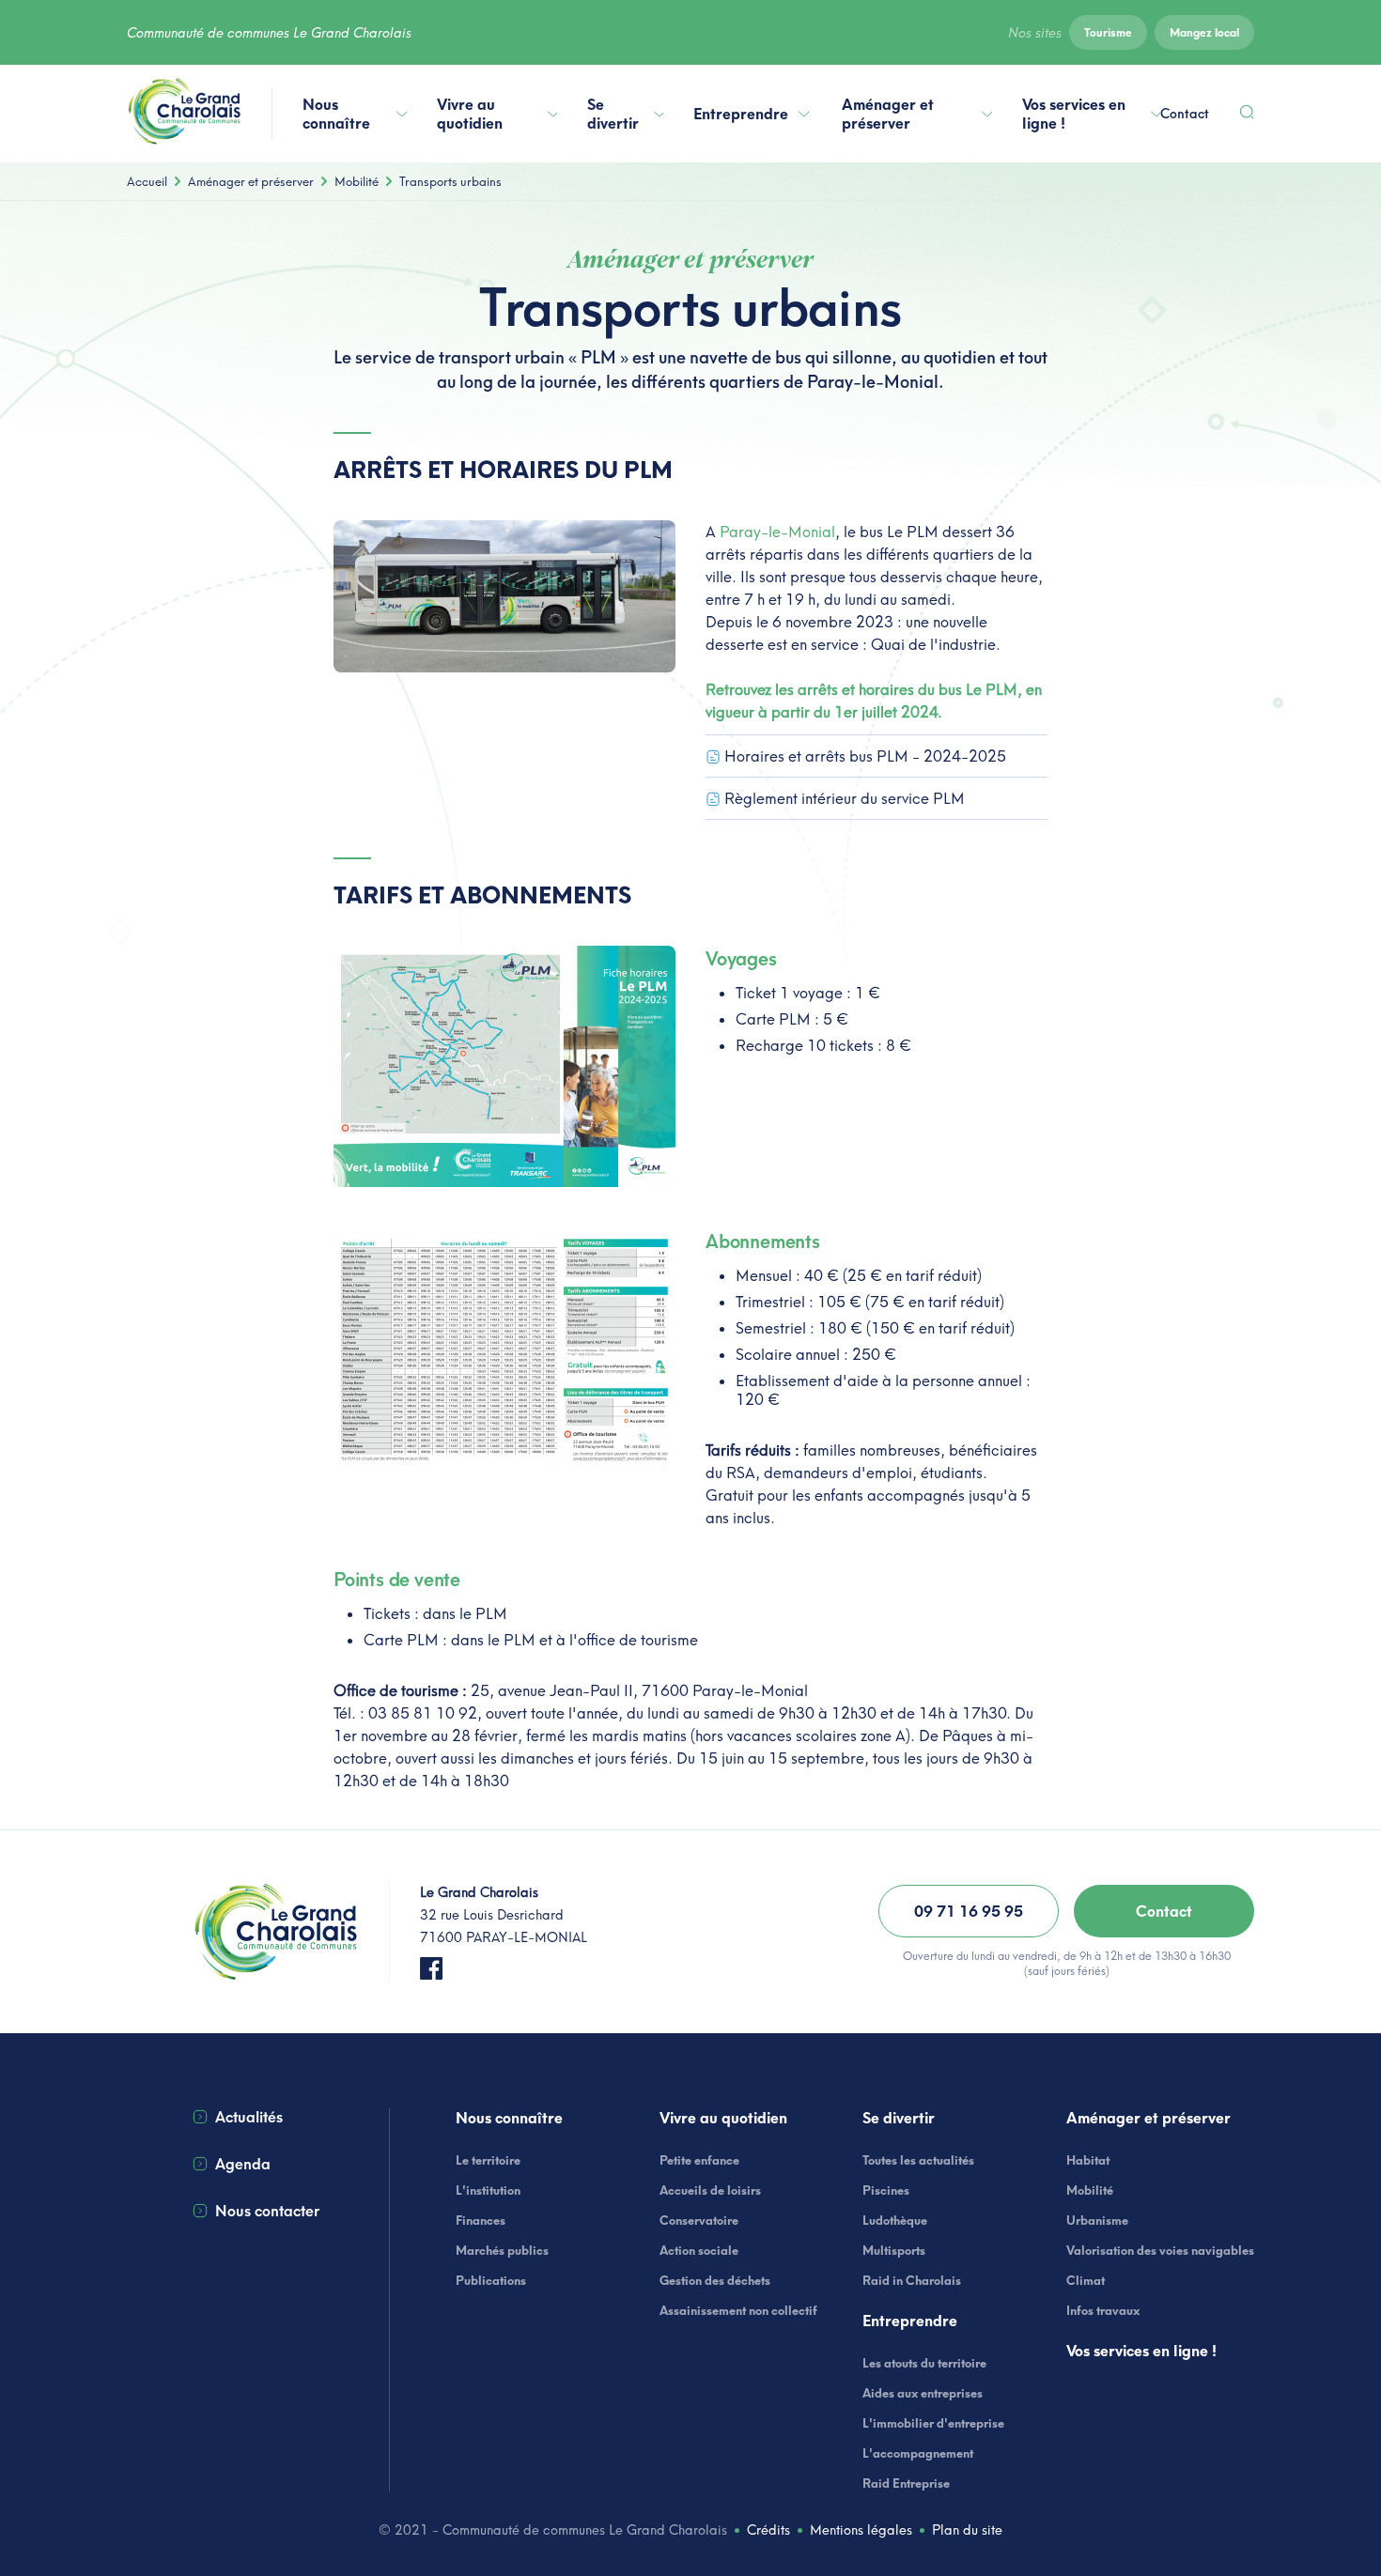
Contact (1185, 114)
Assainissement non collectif (738, 2310)
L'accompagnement (918, 2453)
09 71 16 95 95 (969, 1911)
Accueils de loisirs (710, 2190)
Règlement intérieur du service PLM (845, 798)
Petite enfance (699, 2160)
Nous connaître (336, 114)
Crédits (768, 2530)
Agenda (243, 2164)
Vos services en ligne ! (1074, 114)
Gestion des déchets (715, 2280)
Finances (481, 2220)
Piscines (886, 2190)
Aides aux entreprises (923, 2393)
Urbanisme (1097, 2220)
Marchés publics (502, 2250)
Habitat (1088, 2160)
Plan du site (967, 2530)
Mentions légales (861, 2530)
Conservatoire (699, 2220)
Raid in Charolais (912, 2280)
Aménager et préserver (888, 114)
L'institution (488, 2190)
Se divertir (613, 114)
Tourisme (1108, 32)
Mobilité (357, 181)
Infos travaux (1103, 2310)
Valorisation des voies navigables (1160, 2250)
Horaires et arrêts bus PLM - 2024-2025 (865, 756)
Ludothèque (895, 2220)
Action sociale (699, 2250)
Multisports (894, 2250)
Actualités (249, 2117)
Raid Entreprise (906, 2483)
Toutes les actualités (918, 2160)
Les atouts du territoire (924, 2363)
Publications (491, 2280)
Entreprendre (741, 114)
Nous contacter (267, 2211)
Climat (1086, 2280)
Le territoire (488, 2160)
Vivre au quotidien (470, 114)
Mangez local (1204, 32)
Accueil (147, 181)
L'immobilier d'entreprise (933, 2423)
